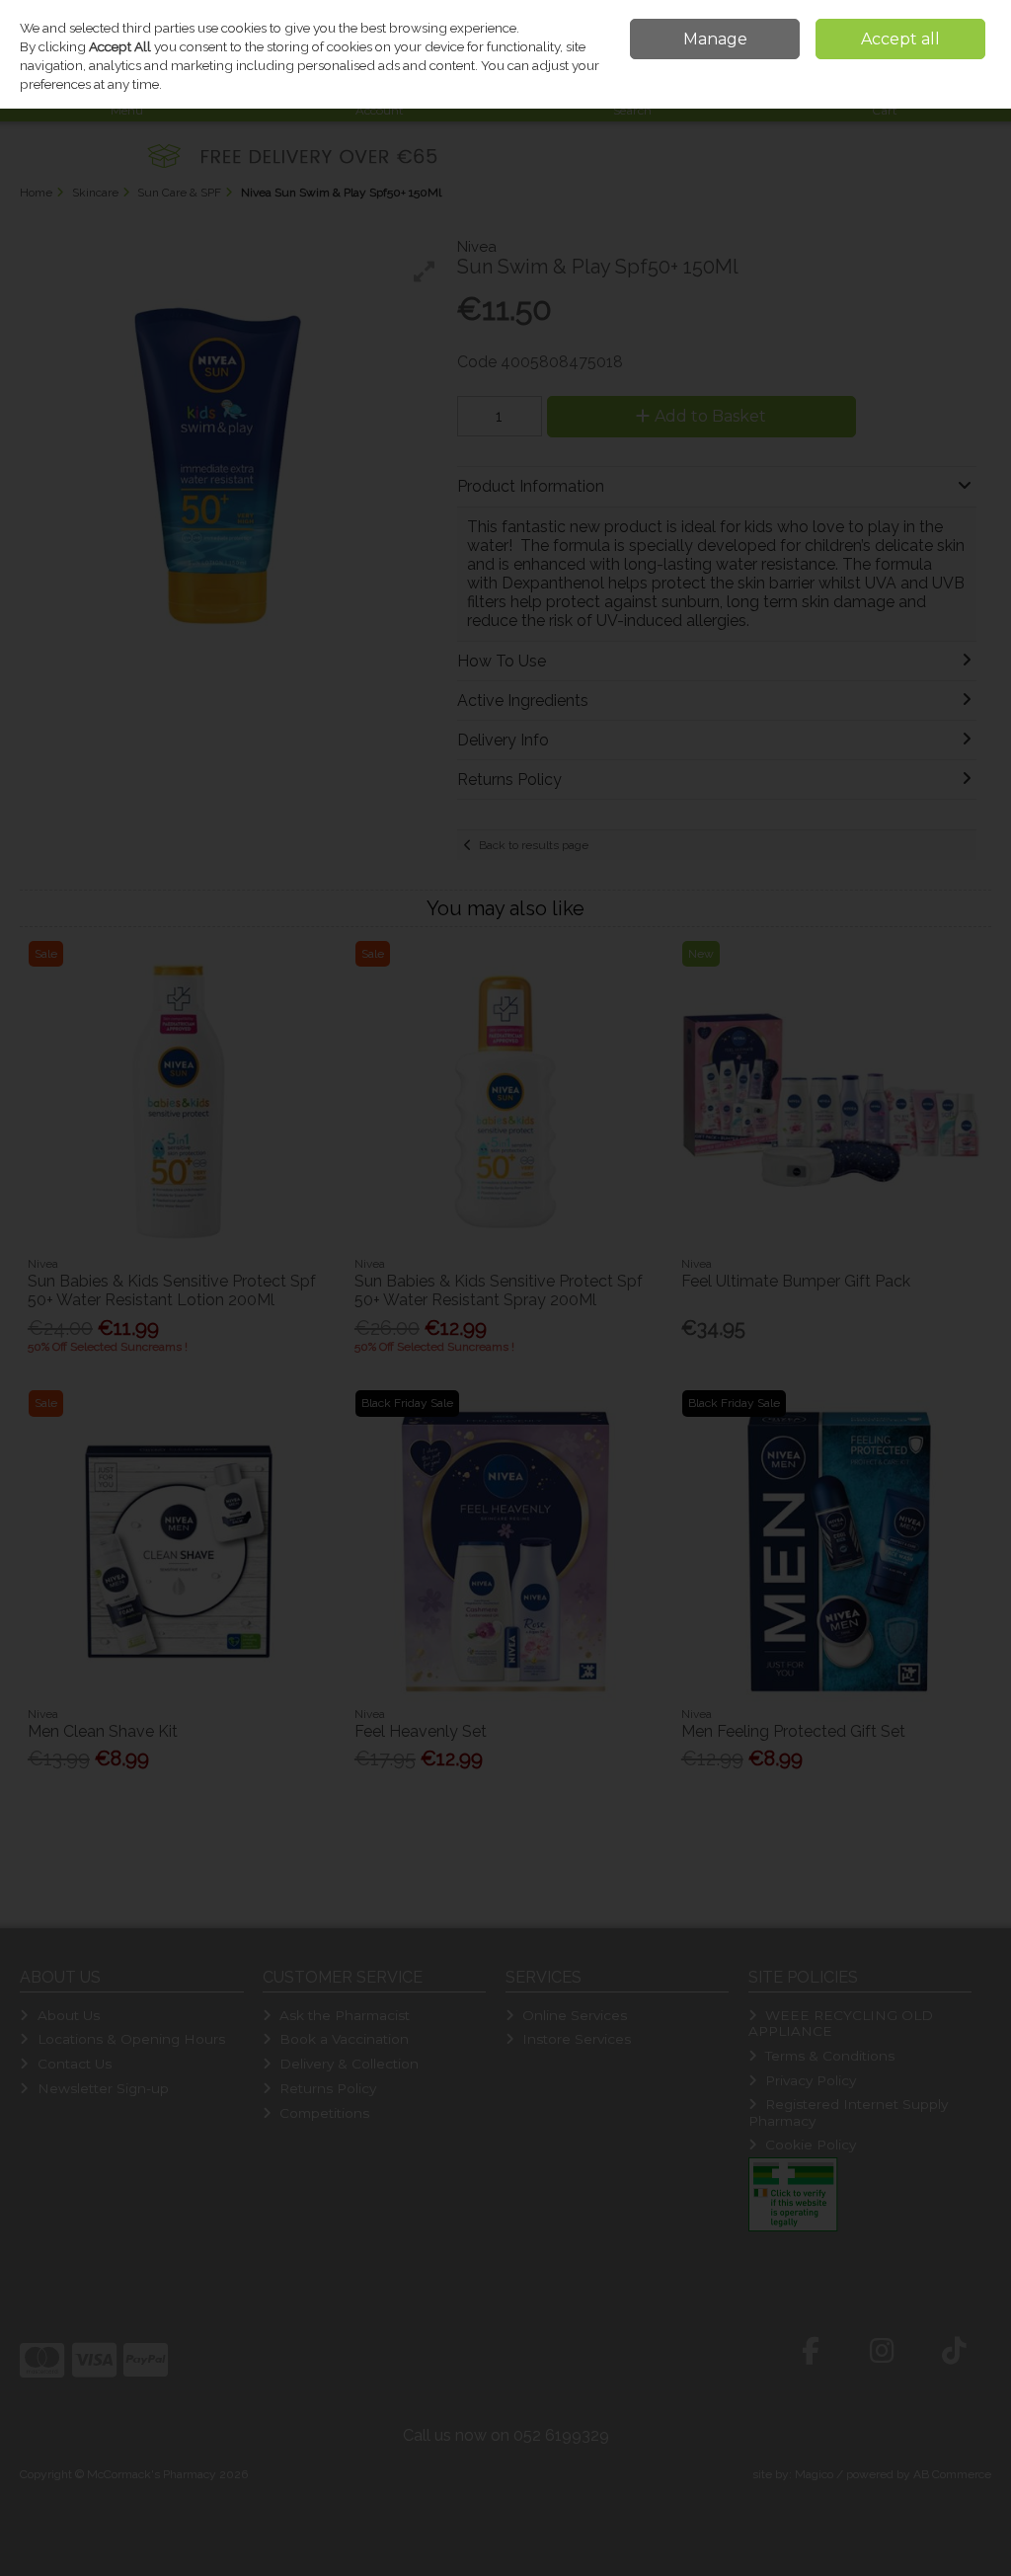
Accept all (900, 39)
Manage (715, 39)
